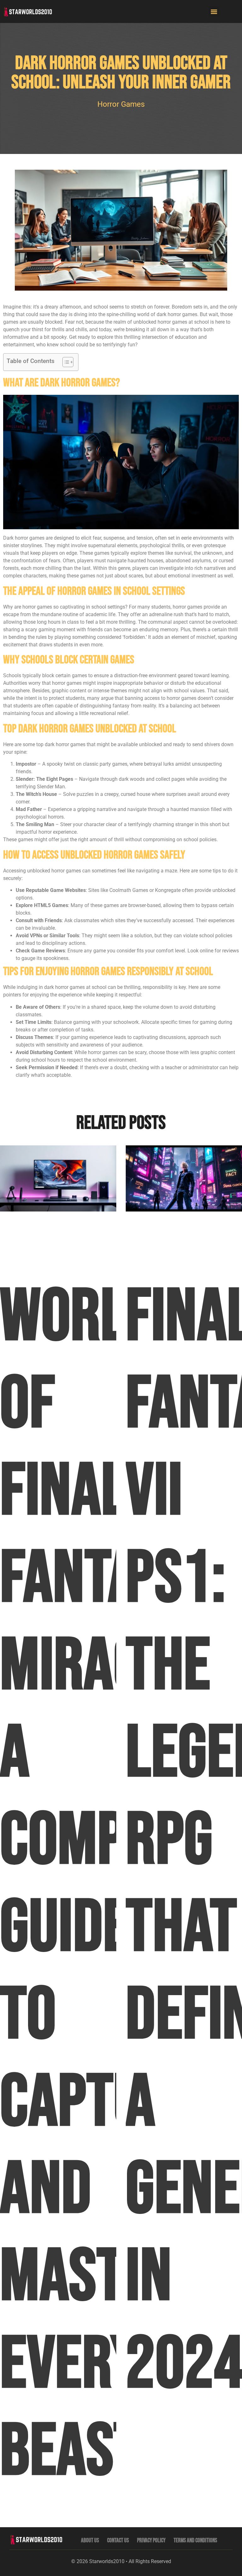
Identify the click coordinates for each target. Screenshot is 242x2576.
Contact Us (118, 2541)
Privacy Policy (151, 2541)
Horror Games (121, 104)
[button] (214, 11)
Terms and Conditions (195, 2541)
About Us (90, 2541)
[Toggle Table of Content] (65, 362)
